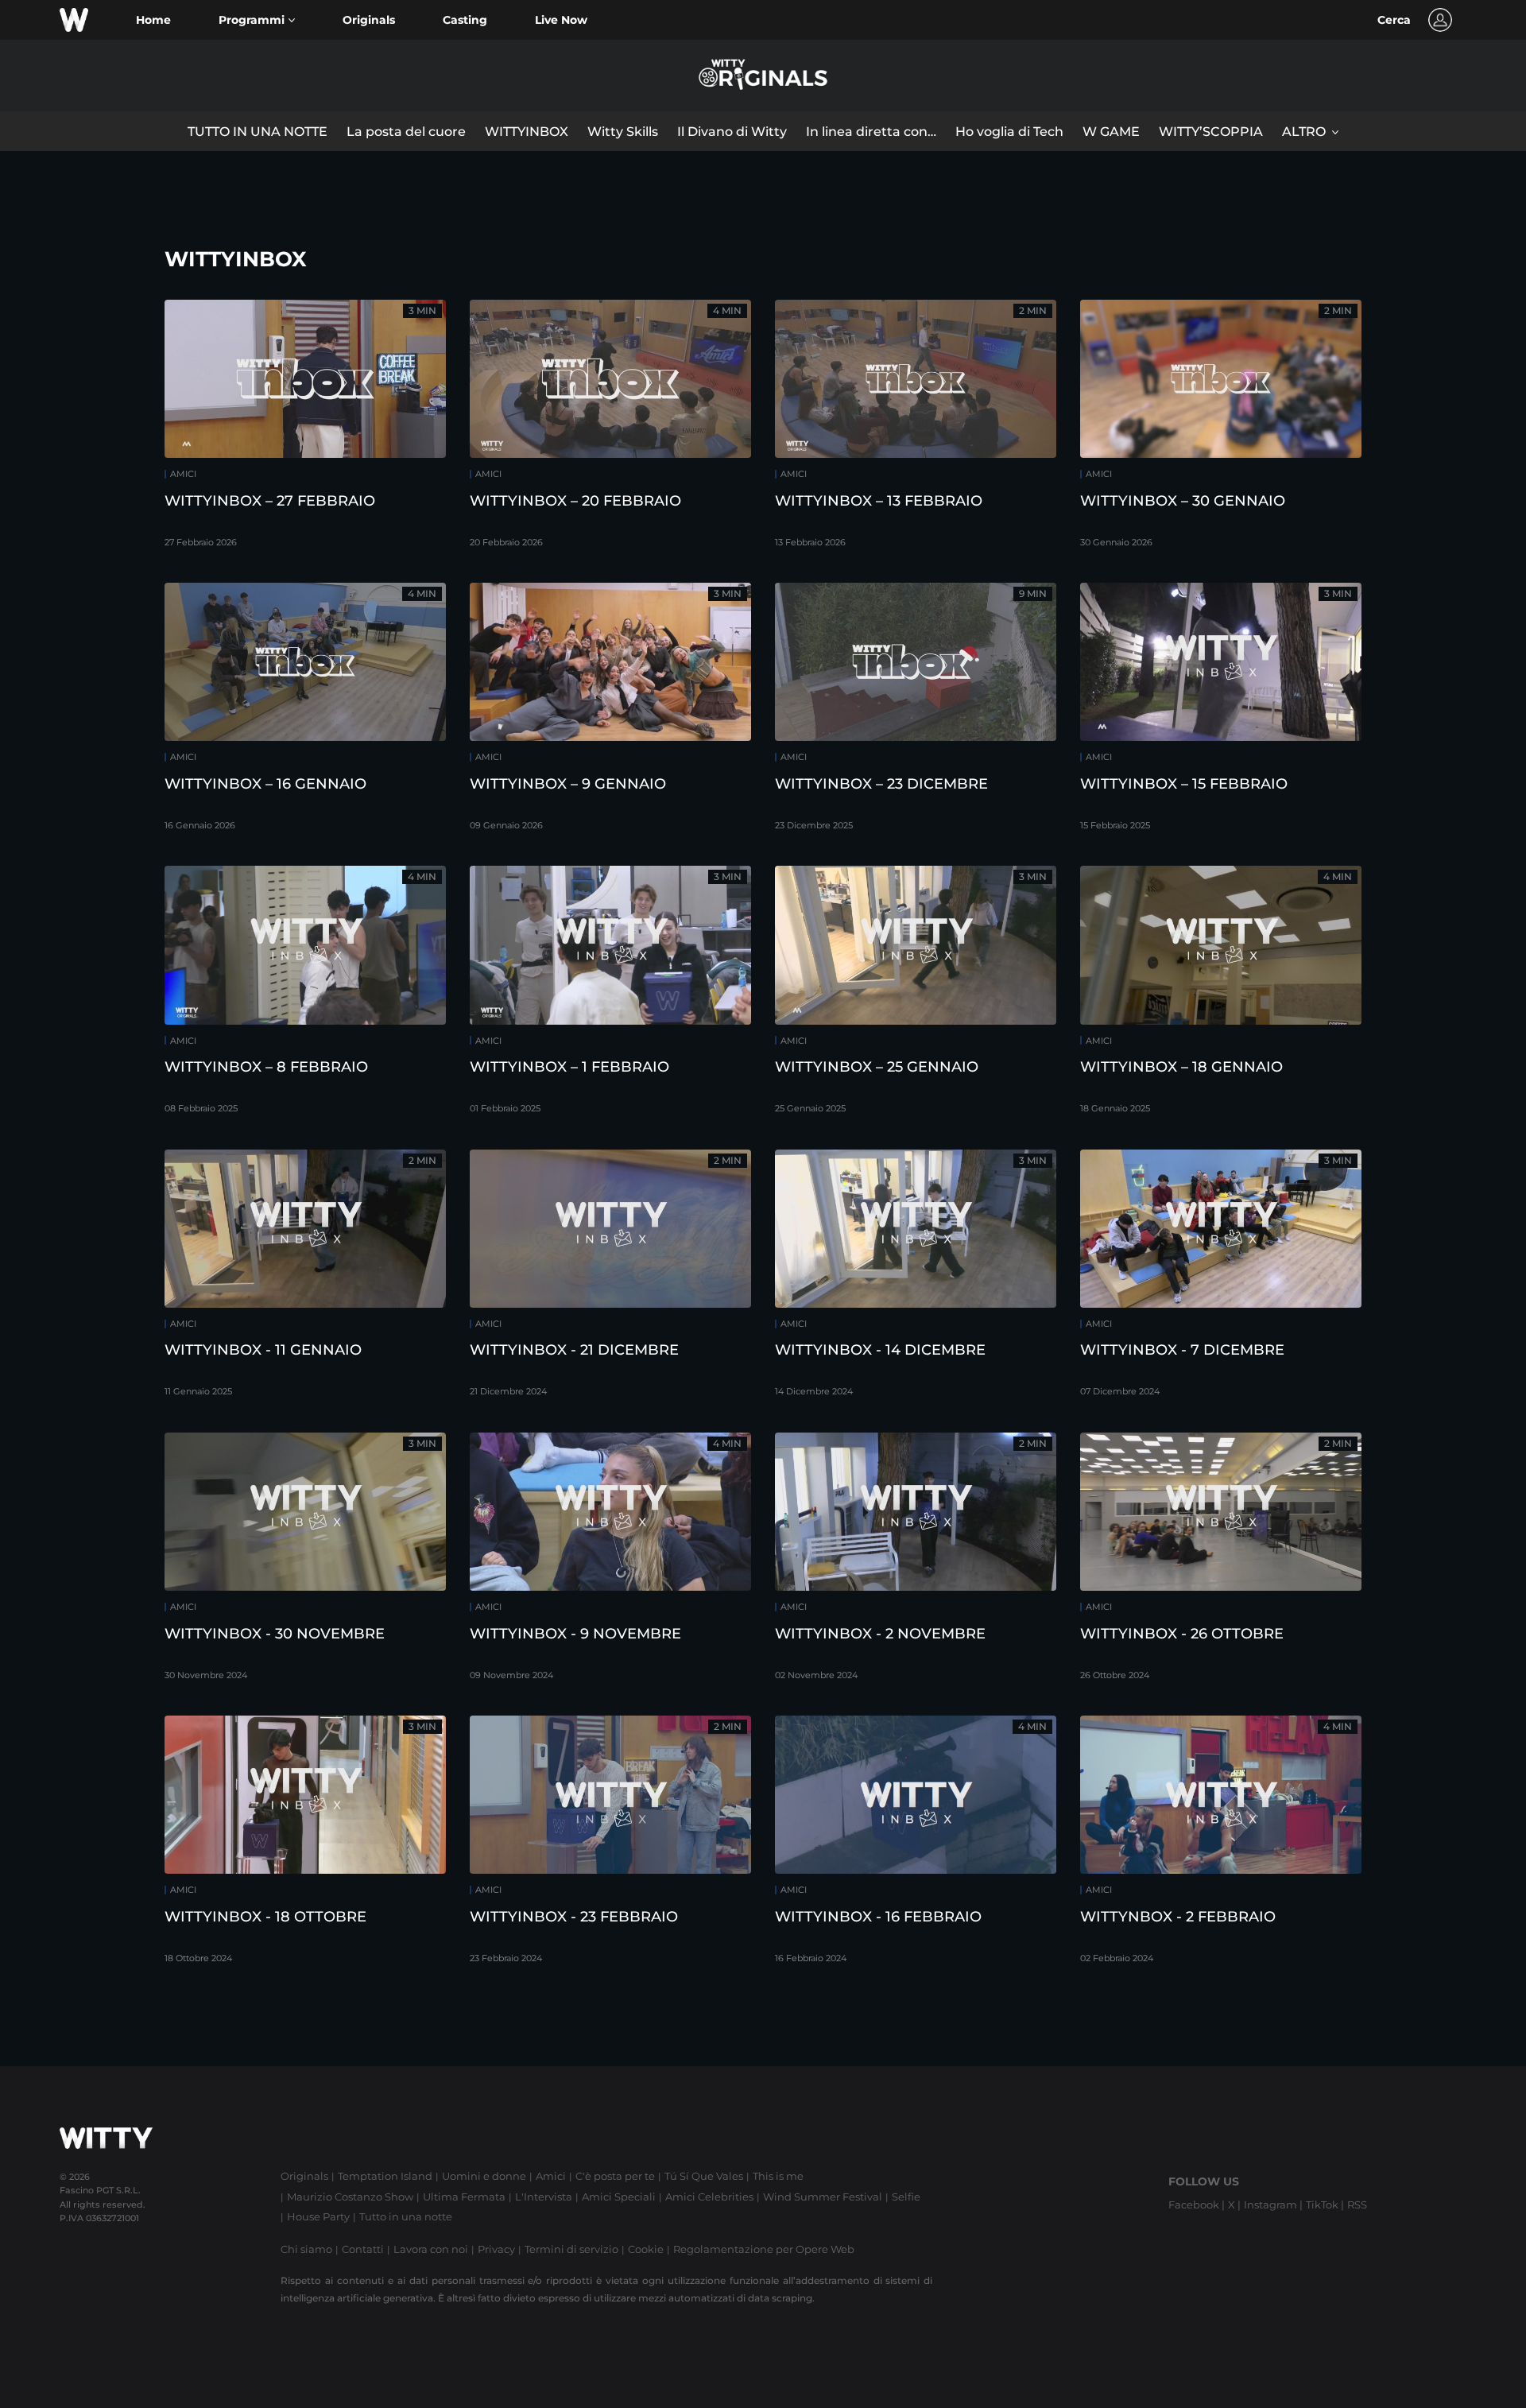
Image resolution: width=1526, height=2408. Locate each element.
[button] (257, 20)
